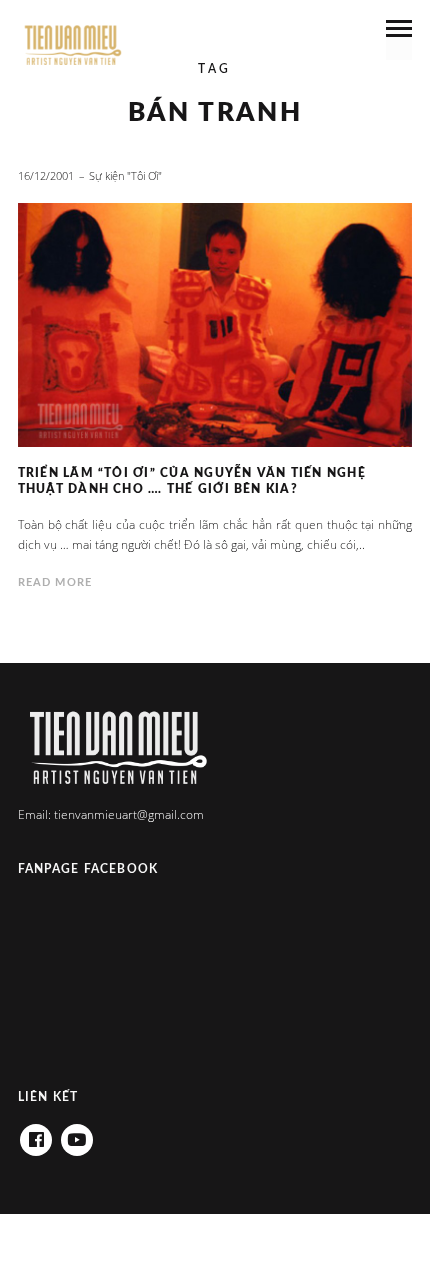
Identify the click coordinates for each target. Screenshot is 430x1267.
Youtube (77, 1133)
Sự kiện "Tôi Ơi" (125, 175)
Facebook (36, 1133)
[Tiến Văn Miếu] (73, 46)
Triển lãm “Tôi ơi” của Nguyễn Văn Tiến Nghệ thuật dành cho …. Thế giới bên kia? (192, 481)
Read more (55, 582)
